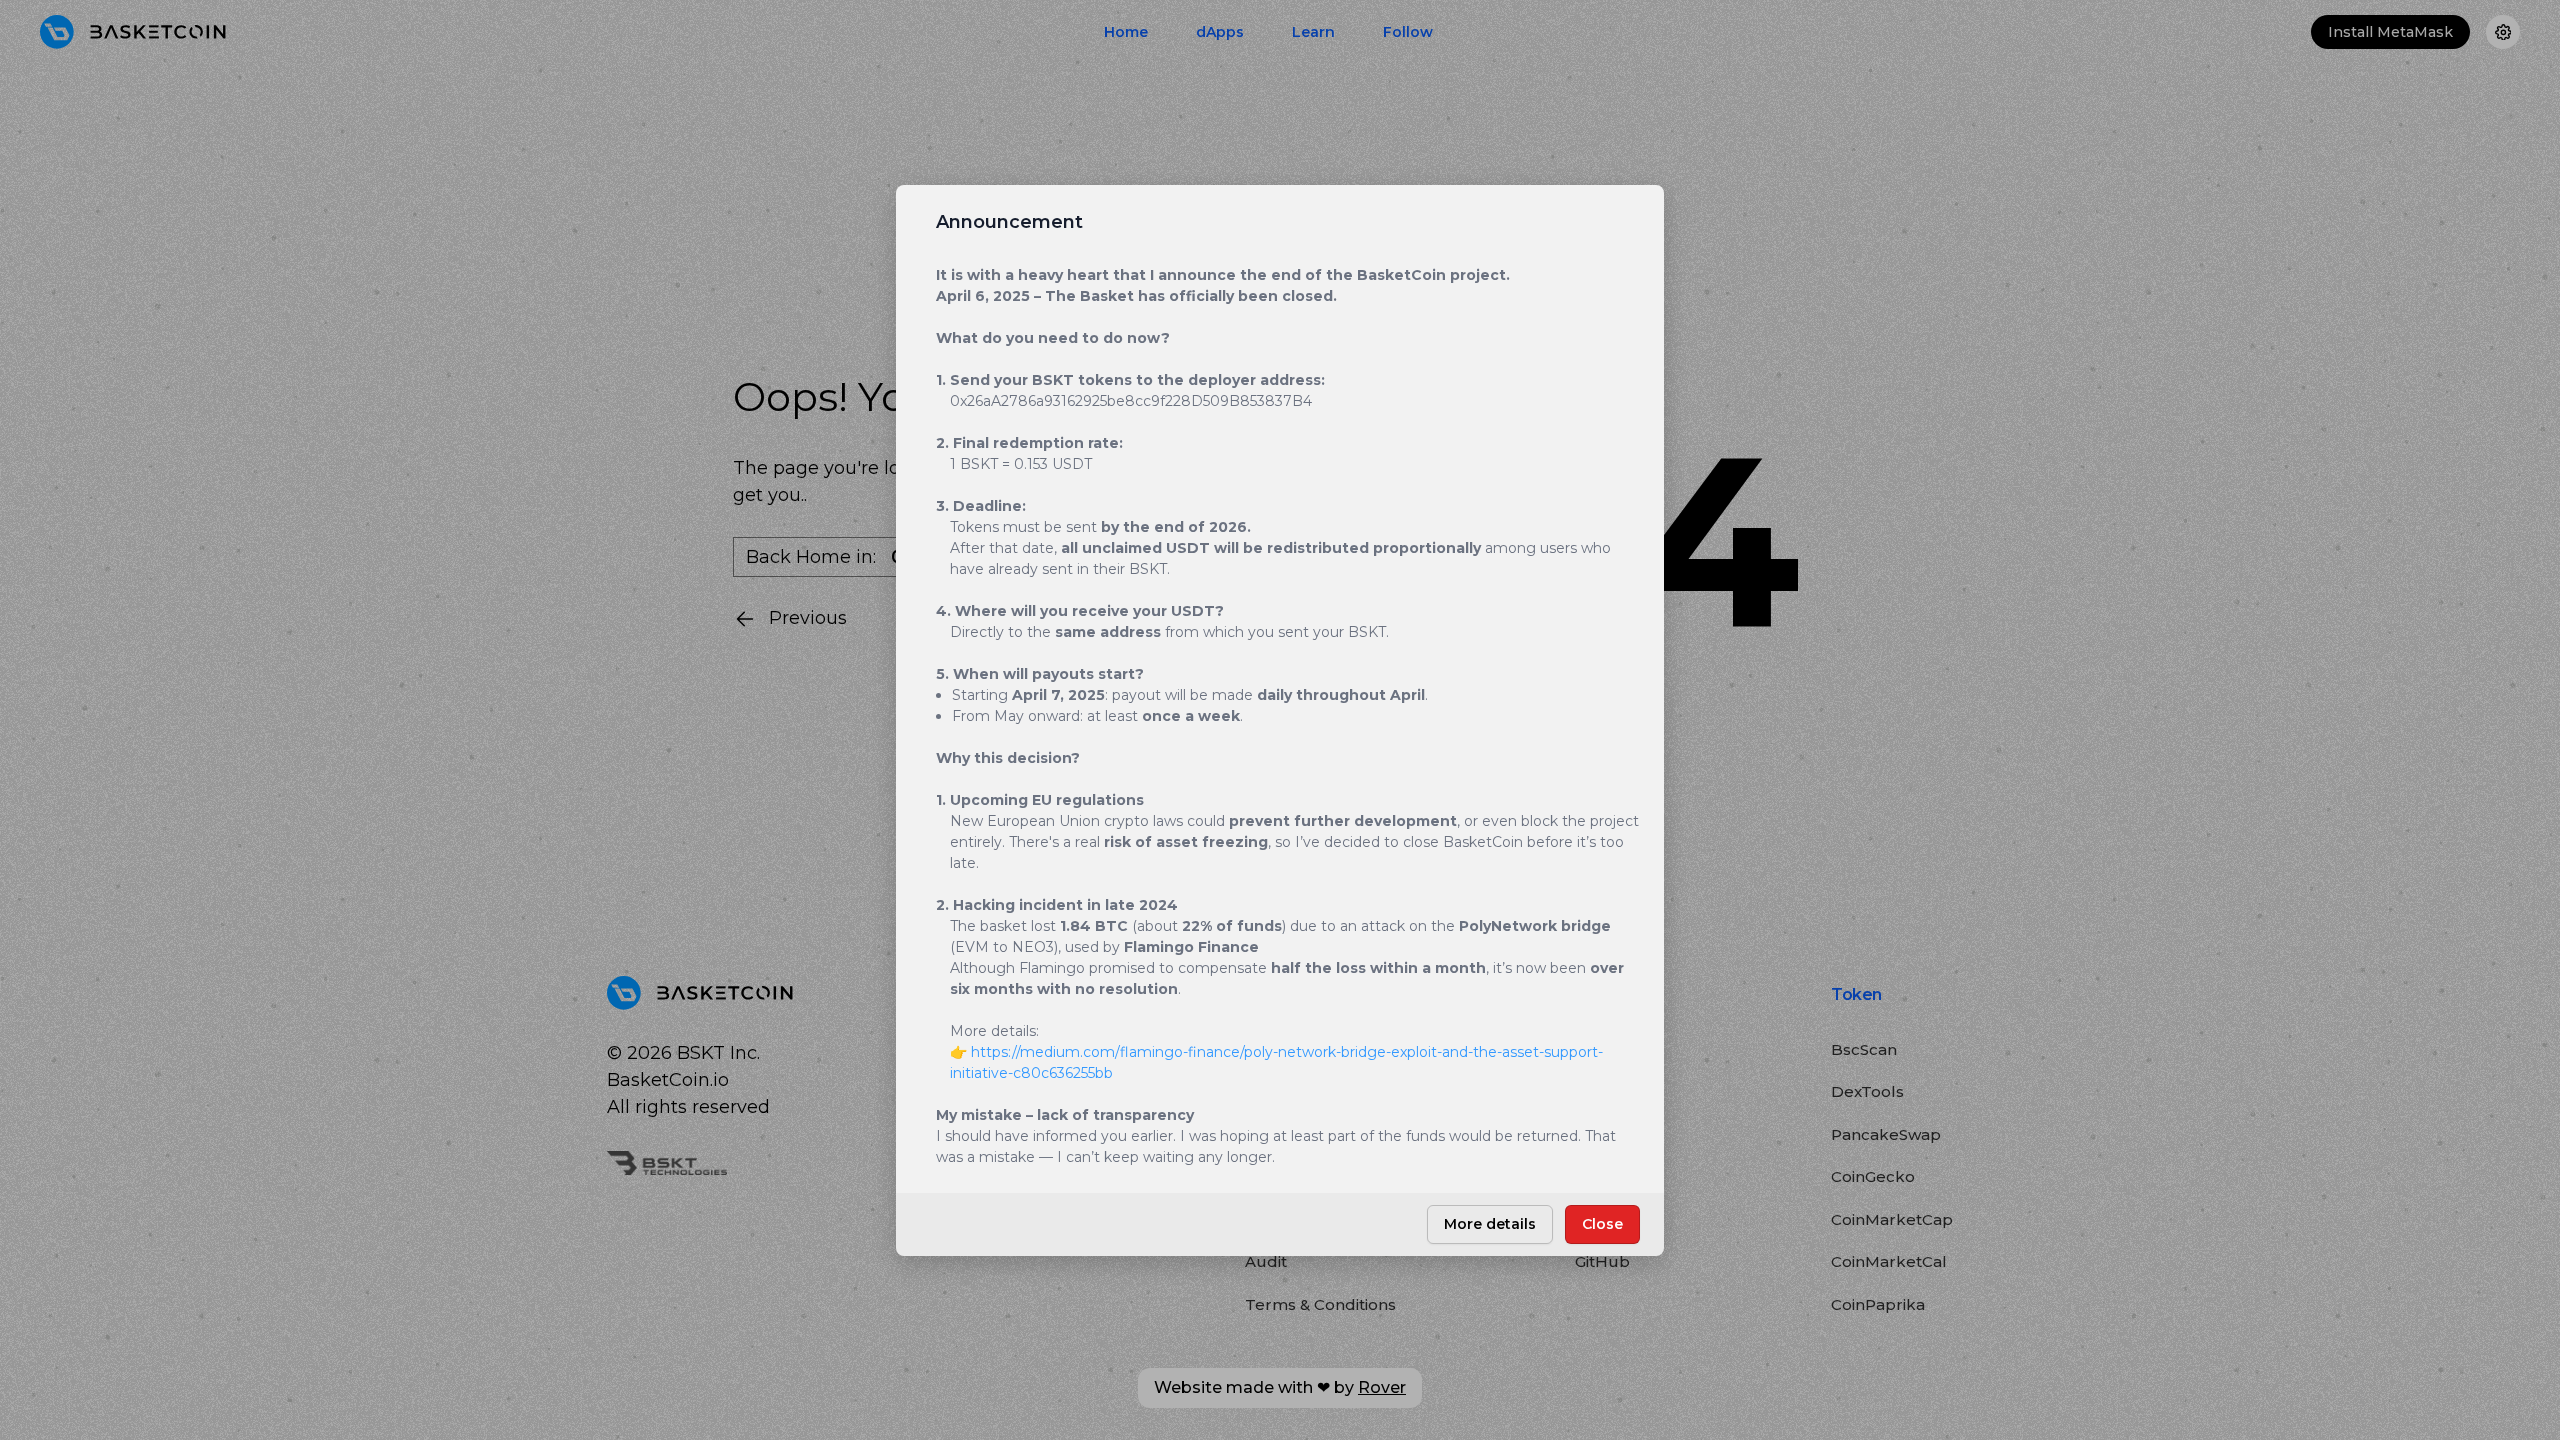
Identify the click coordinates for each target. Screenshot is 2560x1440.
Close (1602, 1224)
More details (1490, 1224)
